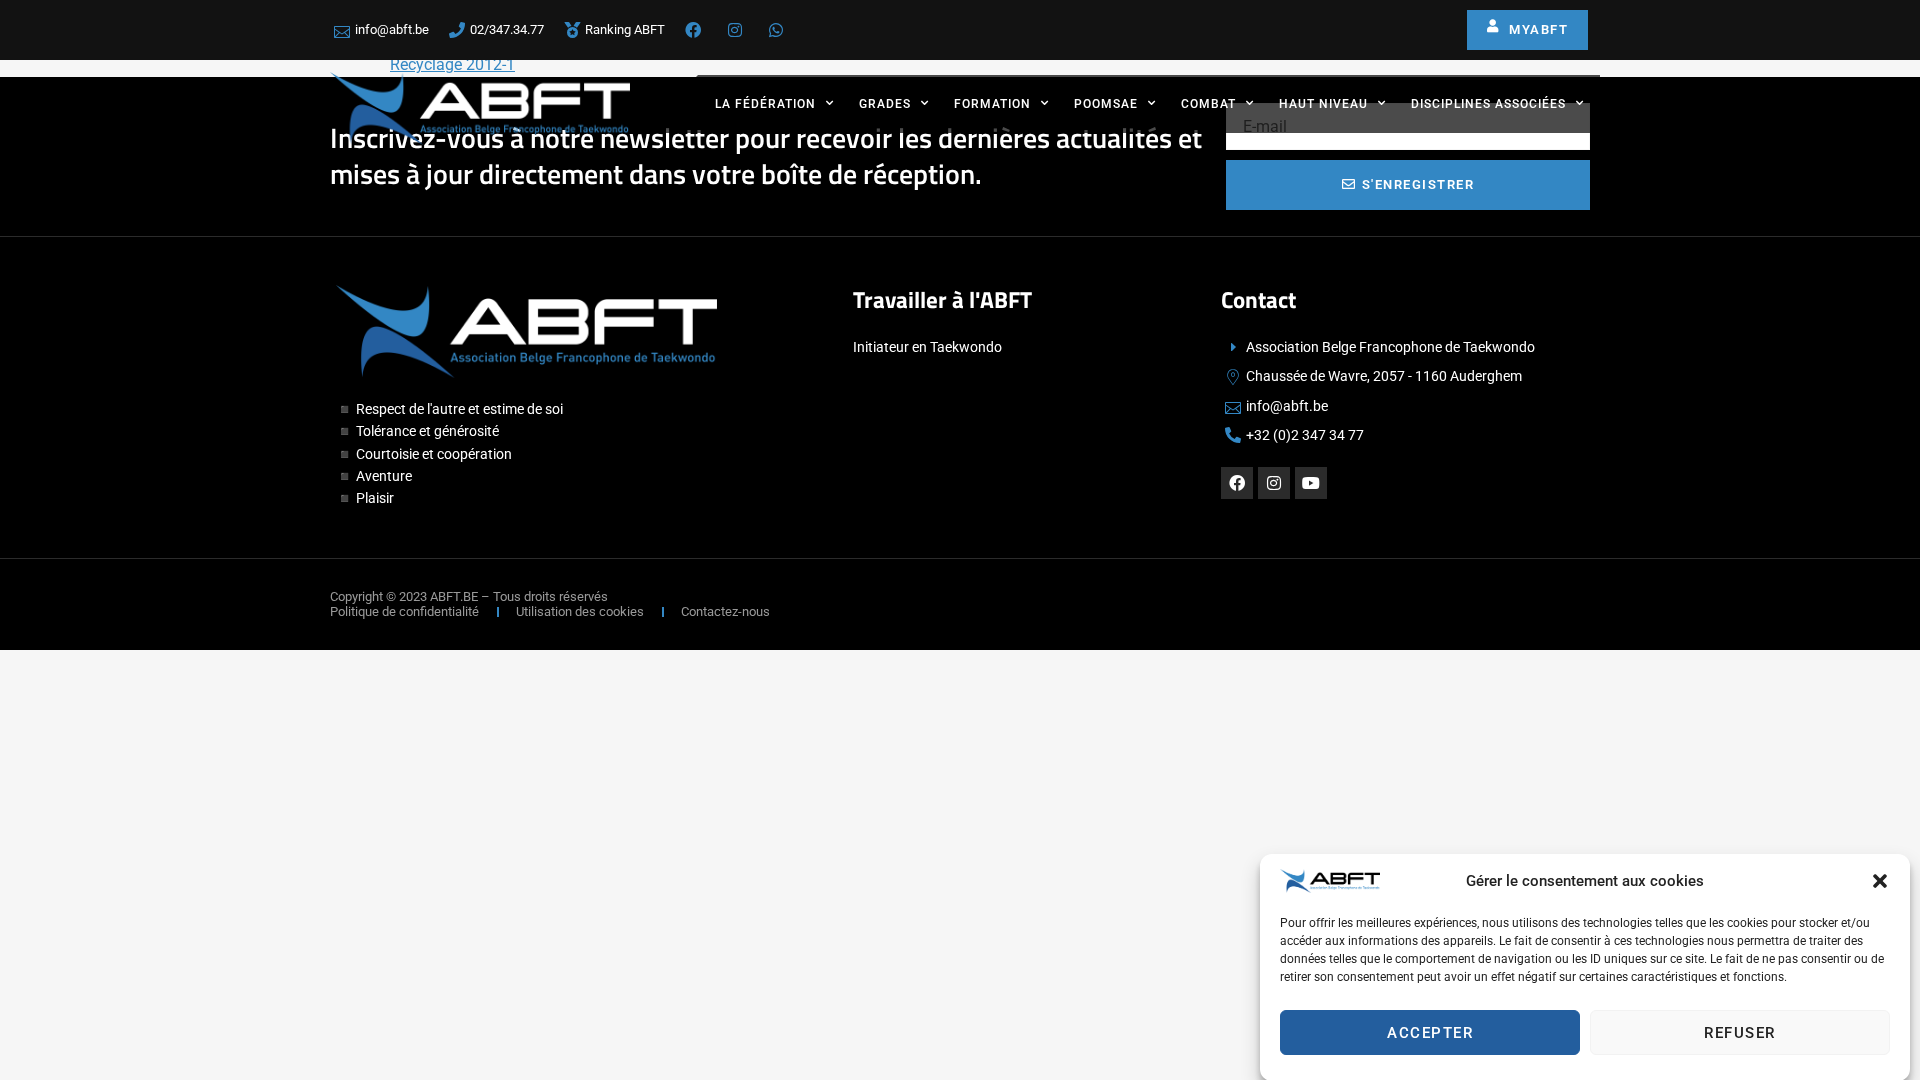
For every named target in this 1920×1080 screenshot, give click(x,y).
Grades (885, 104)
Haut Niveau (1323, 104)
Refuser (1740, 1033)
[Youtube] (1311, 483)
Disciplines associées (1488, 104)
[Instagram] (1274, 483)
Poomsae (1106, 104)
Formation (992, 104)
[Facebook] (1237, 483)
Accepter (1430, 1033)
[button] (1880, 881)
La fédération (765, 104)
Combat (1208, 104)
